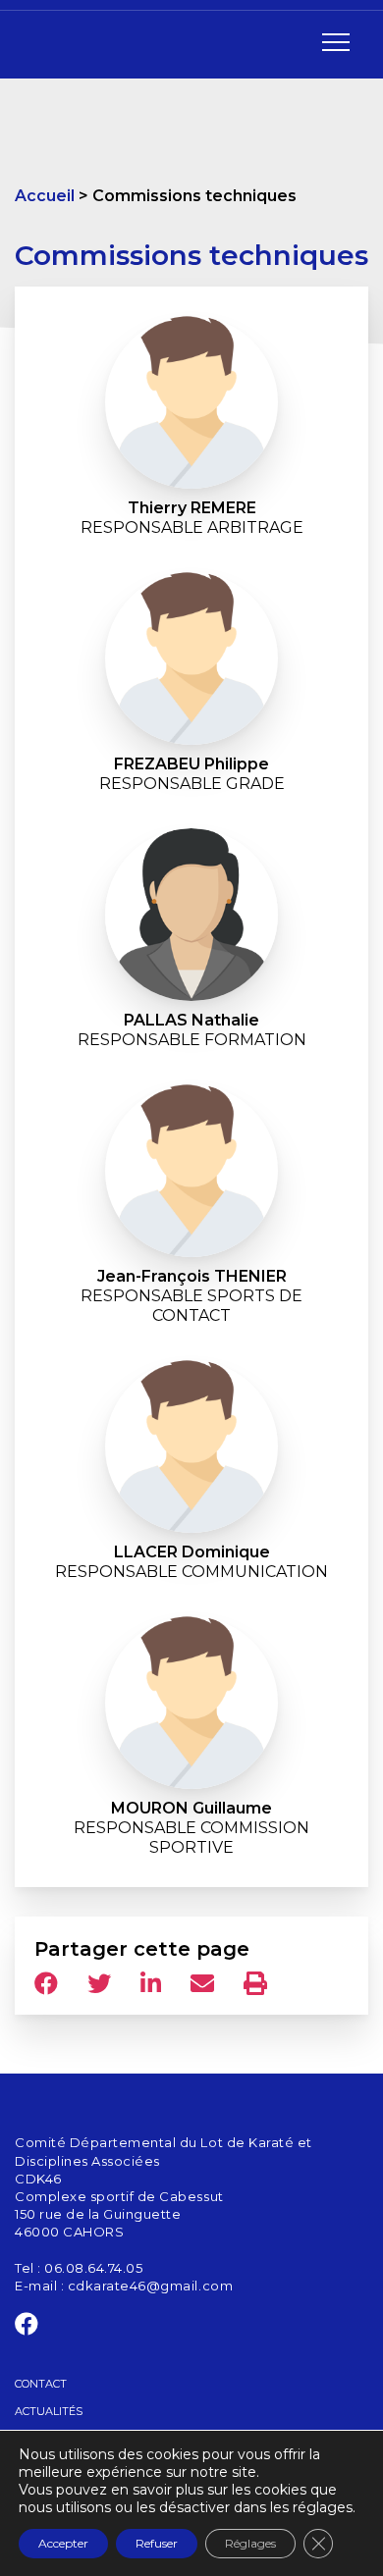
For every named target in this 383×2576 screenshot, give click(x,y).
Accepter (63, 2543)
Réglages (250, 2543)
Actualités (49, 2411)
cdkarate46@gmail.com (150, 2286)
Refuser (157, 2543)
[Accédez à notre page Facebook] (27, 2328)
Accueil (45, 196)
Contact (41, 2384)
